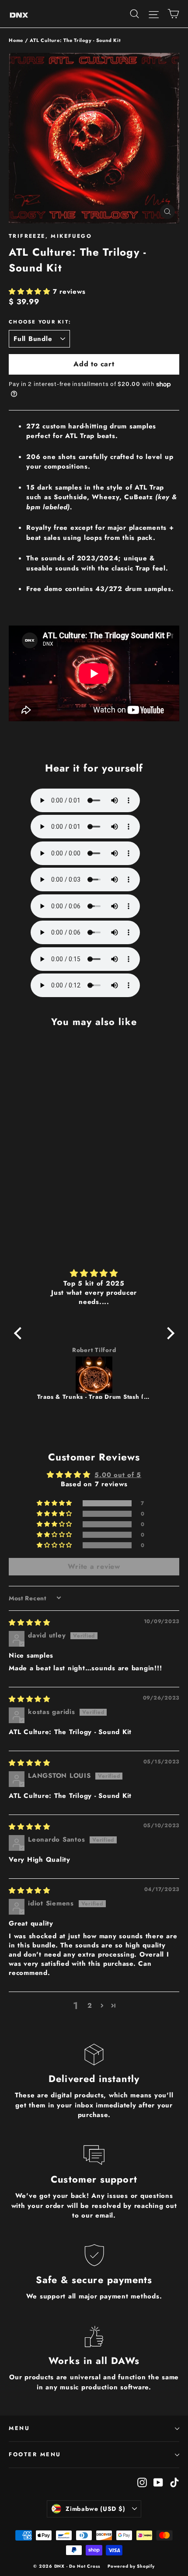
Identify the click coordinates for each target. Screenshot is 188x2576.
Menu (19, 2428)
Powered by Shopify (131, 2566)
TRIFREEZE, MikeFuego (50, 236)
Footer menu (35, 2454)
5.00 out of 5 (118, 1475)
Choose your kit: (40, 322)
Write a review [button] (94, 1566)
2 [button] (90, 2006)
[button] (31, 292)
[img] (94, 1273)
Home (16, 40)
